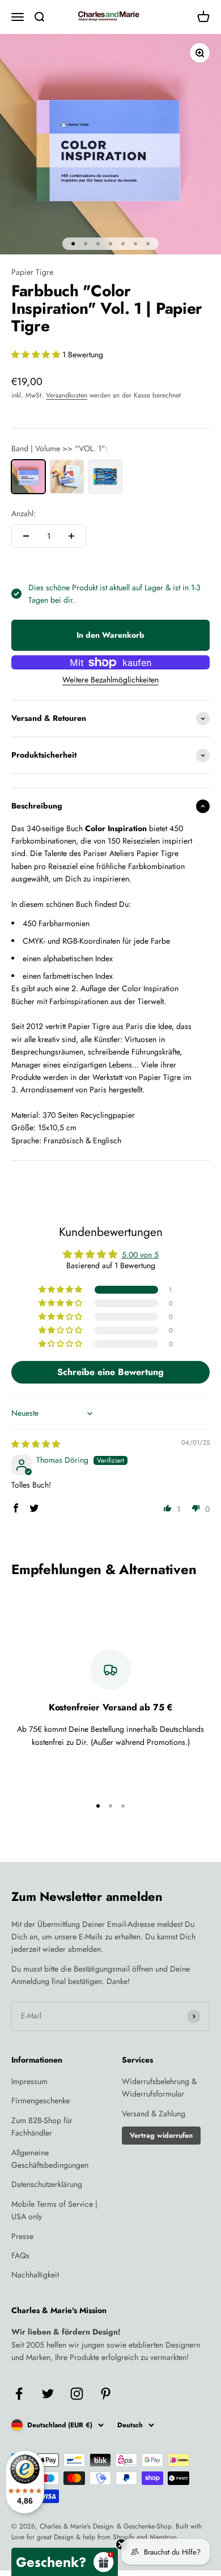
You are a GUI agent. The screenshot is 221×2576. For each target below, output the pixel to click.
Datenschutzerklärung (47, 2184)
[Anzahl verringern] (26, 536)
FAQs (20, 2255)
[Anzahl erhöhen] (71, 536)
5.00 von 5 (140, 1255)
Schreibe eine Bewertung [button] (110, 1372)
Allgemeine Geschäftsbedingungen (50, 2159)
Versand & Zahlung (154, 2113)
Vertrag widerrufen (161, 2136)
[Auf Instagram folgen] (77, 2394)
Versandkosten (67, 395)
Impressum (29, 2081)
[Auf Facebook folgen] (19, 2394)
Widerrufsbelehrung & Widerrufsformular (159, 2087)
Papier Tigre (32, 272)
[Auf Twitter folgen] (48, 2394)
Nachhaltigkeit (35, 2275)
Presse (22, 2236)
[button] (37, 355)
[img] (36, 1444)
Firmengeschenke (41, 2100)
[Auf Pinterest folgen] (106, 2394)
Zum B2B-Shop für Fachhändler (42, 2127)
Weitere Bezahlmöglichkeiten (110, 680)
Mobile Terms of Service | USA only (54, 2210)
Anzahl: (24, 513)
